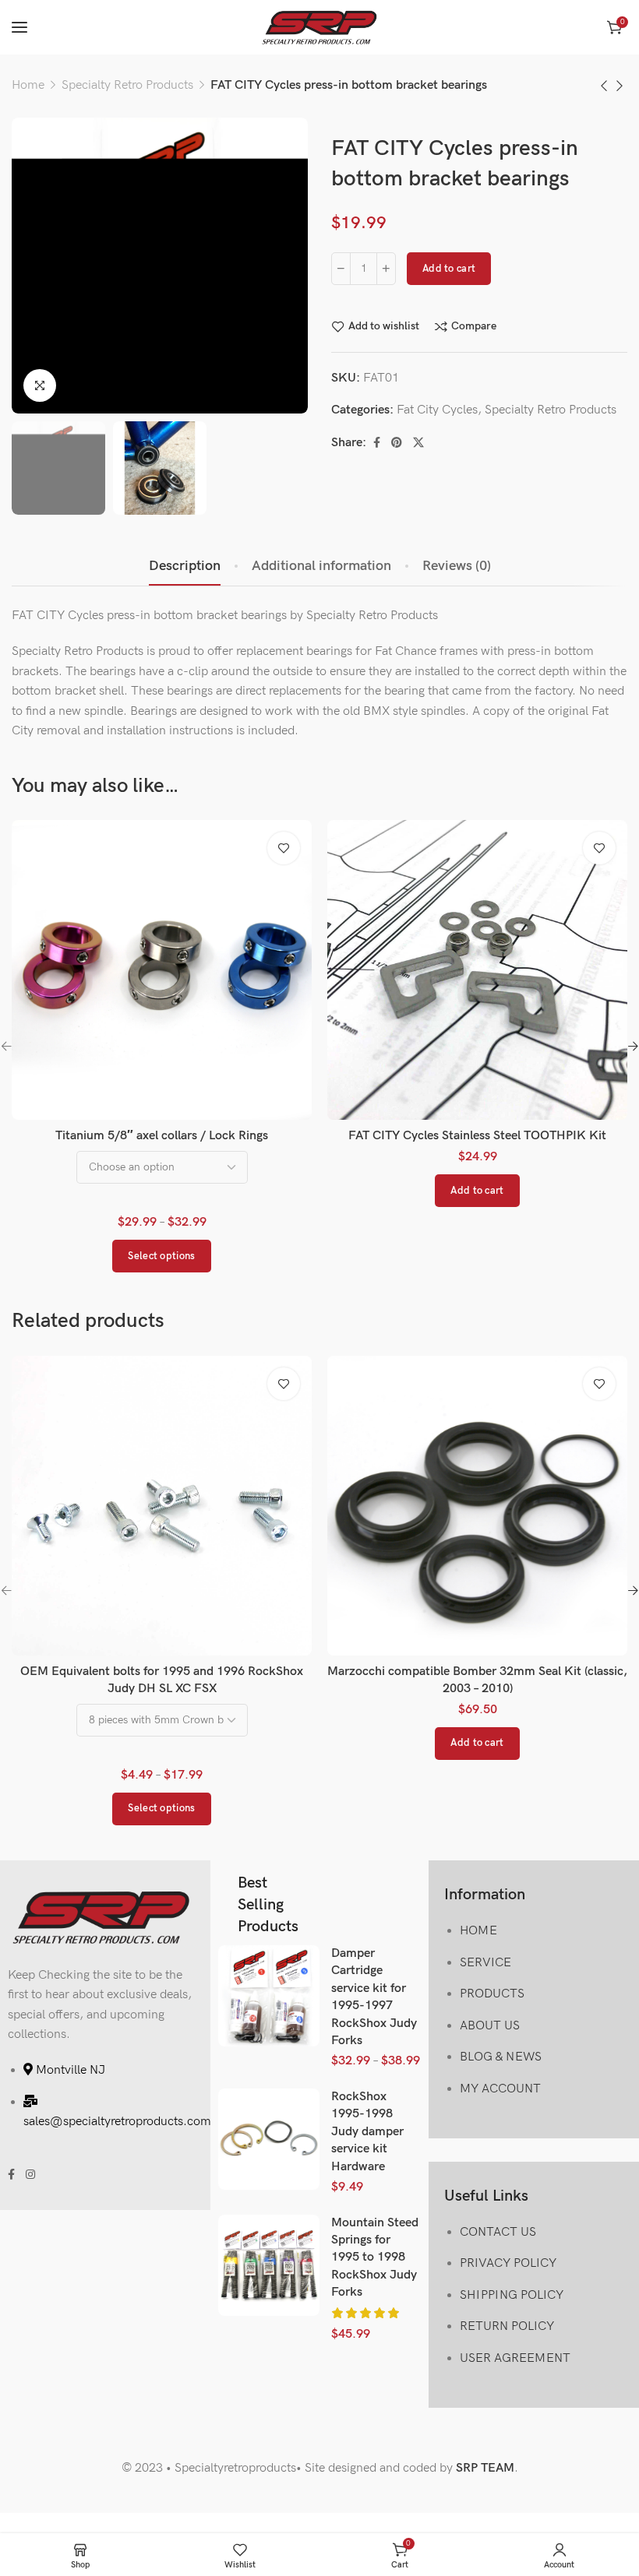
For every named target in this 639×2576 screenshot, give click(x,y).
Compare (474, 326)
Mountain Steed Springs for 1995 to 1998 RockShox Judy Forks (375, 2258)
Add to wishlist (384, 326)
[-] (341, 269)
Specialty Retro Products (127, 85)
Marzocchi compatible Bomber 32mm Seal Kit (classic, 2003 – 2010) (477, 1680)
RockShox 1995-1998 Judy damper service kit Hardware (367, 2132)
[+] (386, 269)
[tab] (185, 566)
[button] (477, 1191)
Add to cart (449, 269)
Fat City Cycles (437, 410)
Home (28, 85)
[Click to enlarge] (40, 385)
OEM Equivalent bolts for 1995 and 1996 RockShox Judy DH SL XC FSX (162, 1680)
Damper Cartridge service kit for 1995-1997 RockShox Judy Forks (374, 1997)
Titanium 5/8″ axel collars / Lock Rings (162, 1136)
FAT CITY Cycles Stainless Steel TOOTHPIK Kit (477, 1136)
